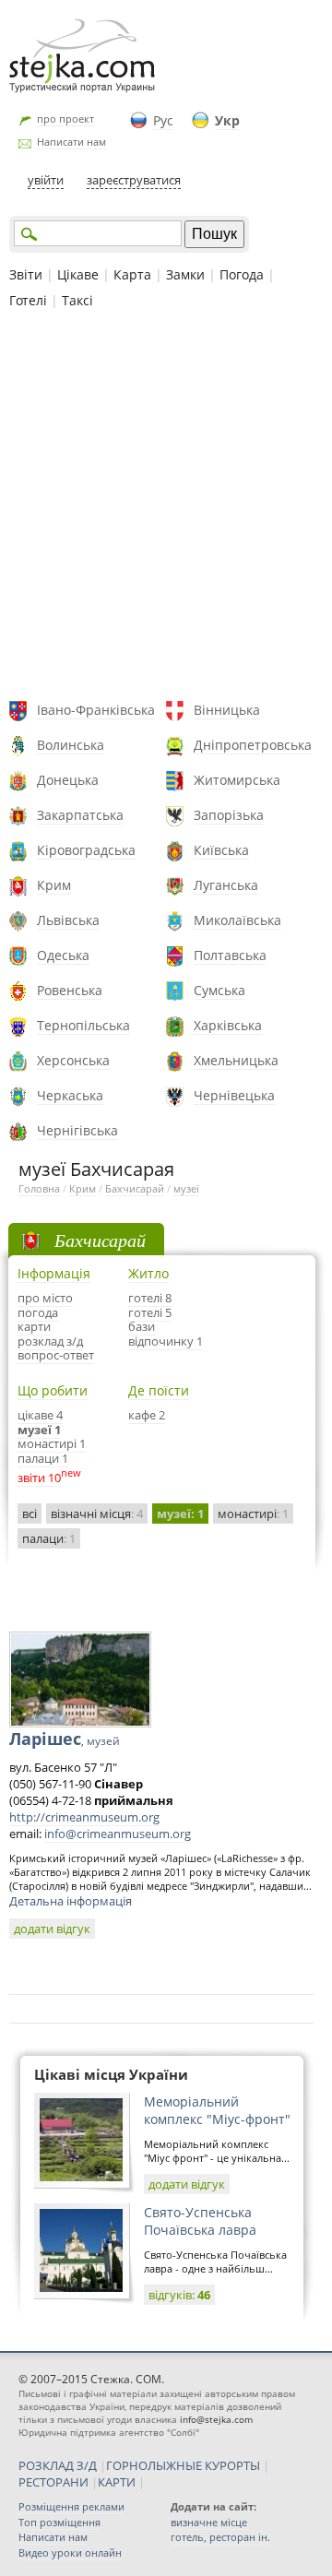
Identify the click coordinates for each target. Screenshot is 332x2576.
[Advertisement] (166, 507)
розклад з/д (50, 1341)
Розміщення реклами (71, 2506)
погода (38, 1312)
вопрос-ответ (56, 1355)
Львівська (68, 920)
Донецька (68, 780)
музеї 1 (39, 1430)
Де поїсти (159, 1390)
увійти (46, 180)
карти (34, 1326)
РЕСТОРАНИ (53, 2482)
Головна (39, 1188)
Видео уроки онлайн (70, 2552)
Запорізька (229, 815)
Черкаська (70, 1095)
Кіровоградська (86, 850)
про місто (45, 1298)
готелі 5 (150, 1312)
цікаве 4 (40, 1415)
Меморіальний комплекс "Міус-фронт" (217, 2110)
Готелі (28, 300)
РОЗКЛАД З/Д (58, 2465)
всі (30, 1514)
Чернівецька (234, 1095)
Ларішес (65, 1739)
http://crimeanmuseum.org (84, 1817)
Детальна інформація (71, 1901)
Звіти (26, 274)
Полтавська (230, 955)
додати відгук (52, 1929)
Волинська (71, 745)
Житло (148, 1273)
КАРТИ (117, 2482)
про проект (65, 119)
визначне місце (209, 2522)
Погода (242, 274)
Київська (221, 850)
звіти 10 (39, 1478)
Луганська (226, 885)
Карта (132, 274)
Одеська (63, 955)
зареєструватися (134, 180)
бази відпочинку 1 (166, 1334)
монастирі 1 (52, 1443)
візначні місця (97, 1514)
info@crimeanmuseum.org (118, 1834)
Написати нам (71, 142)
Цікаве (78, 274)
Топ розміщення (59, 2522)
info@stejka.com (216, 2419)
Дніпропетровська (253, 745)
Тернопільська (83, 1025)
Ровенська (70, 990)
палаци (49, 1538)
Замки (185, 274)
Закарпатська (80, 815)
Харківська (228, 1025)
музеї (186, 1188)
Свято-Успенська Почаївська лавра (200, 2221)
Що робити (53, 1390)
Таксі (77, 300)
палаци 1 (43, 1458)
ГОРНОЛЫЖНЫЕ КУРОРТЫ (183, 2465)
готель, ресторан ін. (220, 2537)
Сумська (219, 990)
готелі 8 (150, 1298)
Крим (54, 885)
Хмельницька (236, 1060)
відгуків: (179, 2295)
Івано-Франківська (96, 710)
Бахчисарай (135, 1188)
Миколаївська (237, 920)
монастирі (253, 1514)
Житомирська (237, 780)
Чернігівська (77, 1130)
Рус (163, 120)
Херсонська (73, 1060)
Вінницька (227, 710)
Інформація (54, 1273)
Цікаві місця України (111, 2074)
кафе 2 (147, 1415)
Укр (227, 120)
